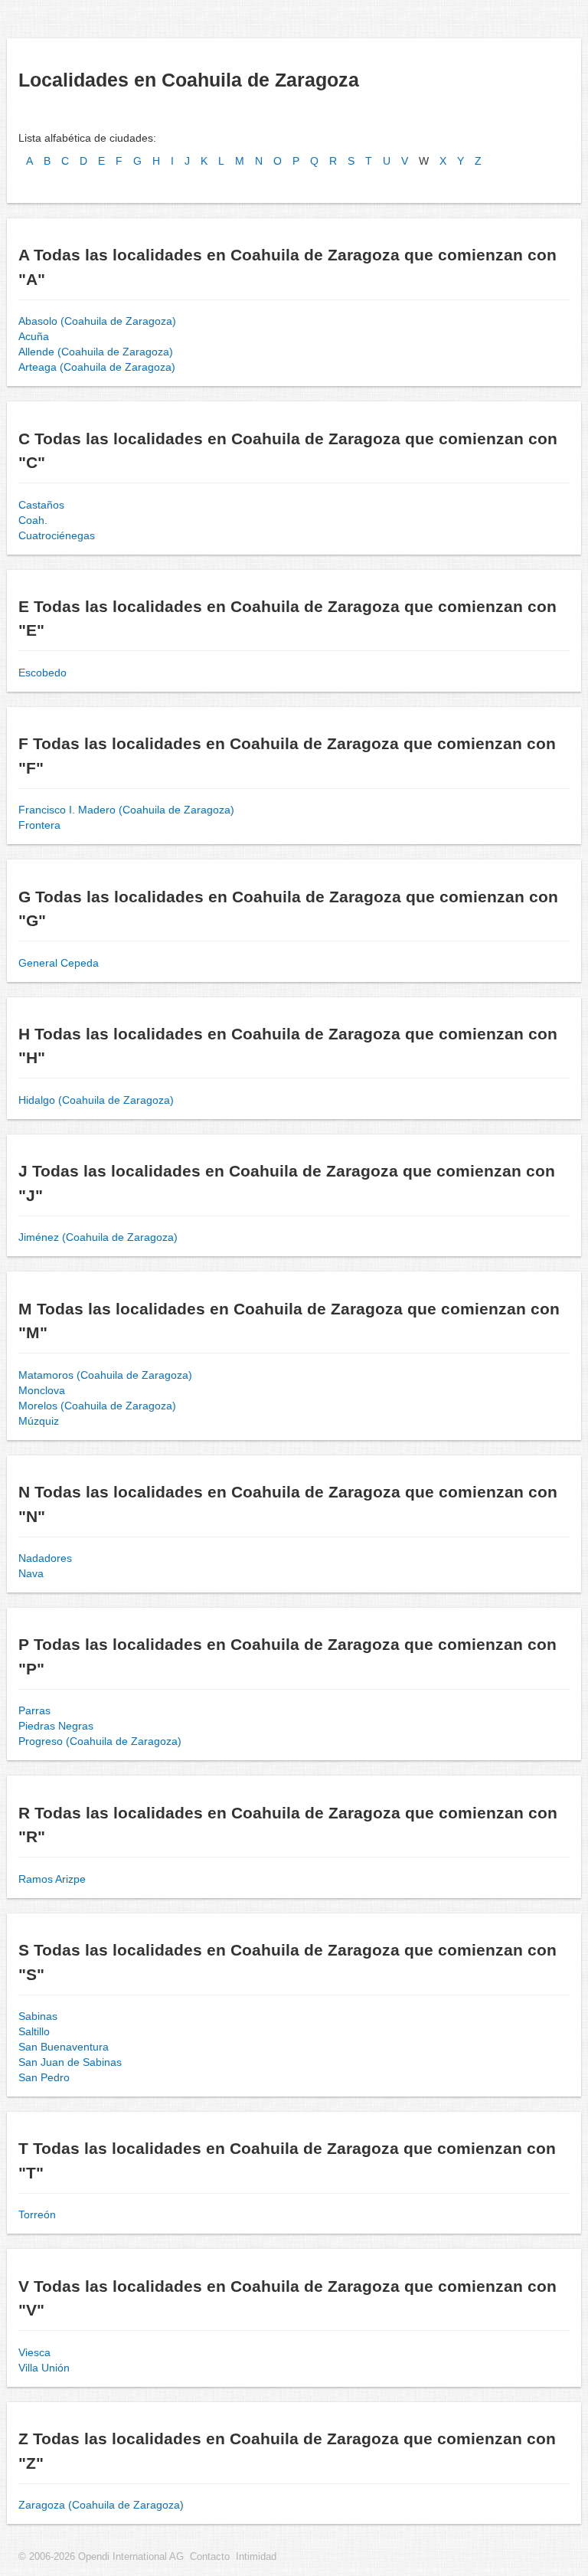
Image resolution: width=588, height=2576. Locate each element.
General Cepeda (59, 963)
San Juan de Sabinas (70, 2062)
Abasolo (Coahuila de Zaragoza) (97, 321)
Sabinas (38, 2016)
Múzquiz (39, 1421)
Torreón (37, 2214)
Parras (34, 1710)
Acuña (34, 336)
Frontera (39, 825)
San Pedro (44, 2077)
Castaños (41, 505)
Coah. (33, 520)
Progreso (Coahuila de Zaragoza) (100, 1741)
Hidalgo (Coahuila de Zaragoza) (96, 1100)
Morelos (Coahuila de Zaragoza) (97, 1406)
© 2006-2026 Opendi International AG (101, 2557)
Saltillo (34, 2031)
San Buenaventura (64, 2047)
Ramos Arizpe (52, 1879)
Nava (31, 1573)
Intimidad (256, 2557)
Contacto (210, 2557)
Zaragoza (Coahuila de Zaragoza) (101, 2505)
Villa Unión (44, 2368)
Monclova (42, 1390)
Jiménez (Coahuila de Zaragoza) (98, 1237)
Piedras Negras (56, 1726)
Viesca (34, 2352)
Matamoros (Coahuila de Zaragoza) (105, 1375)
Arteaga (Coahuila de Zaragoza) (97, 367)
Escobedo (42, 673)
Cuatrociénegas (57, 535)
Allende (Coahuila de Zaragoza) (96, 352)
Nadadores (45, 1558)
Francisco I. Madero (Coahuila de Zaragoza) (126, 810)
